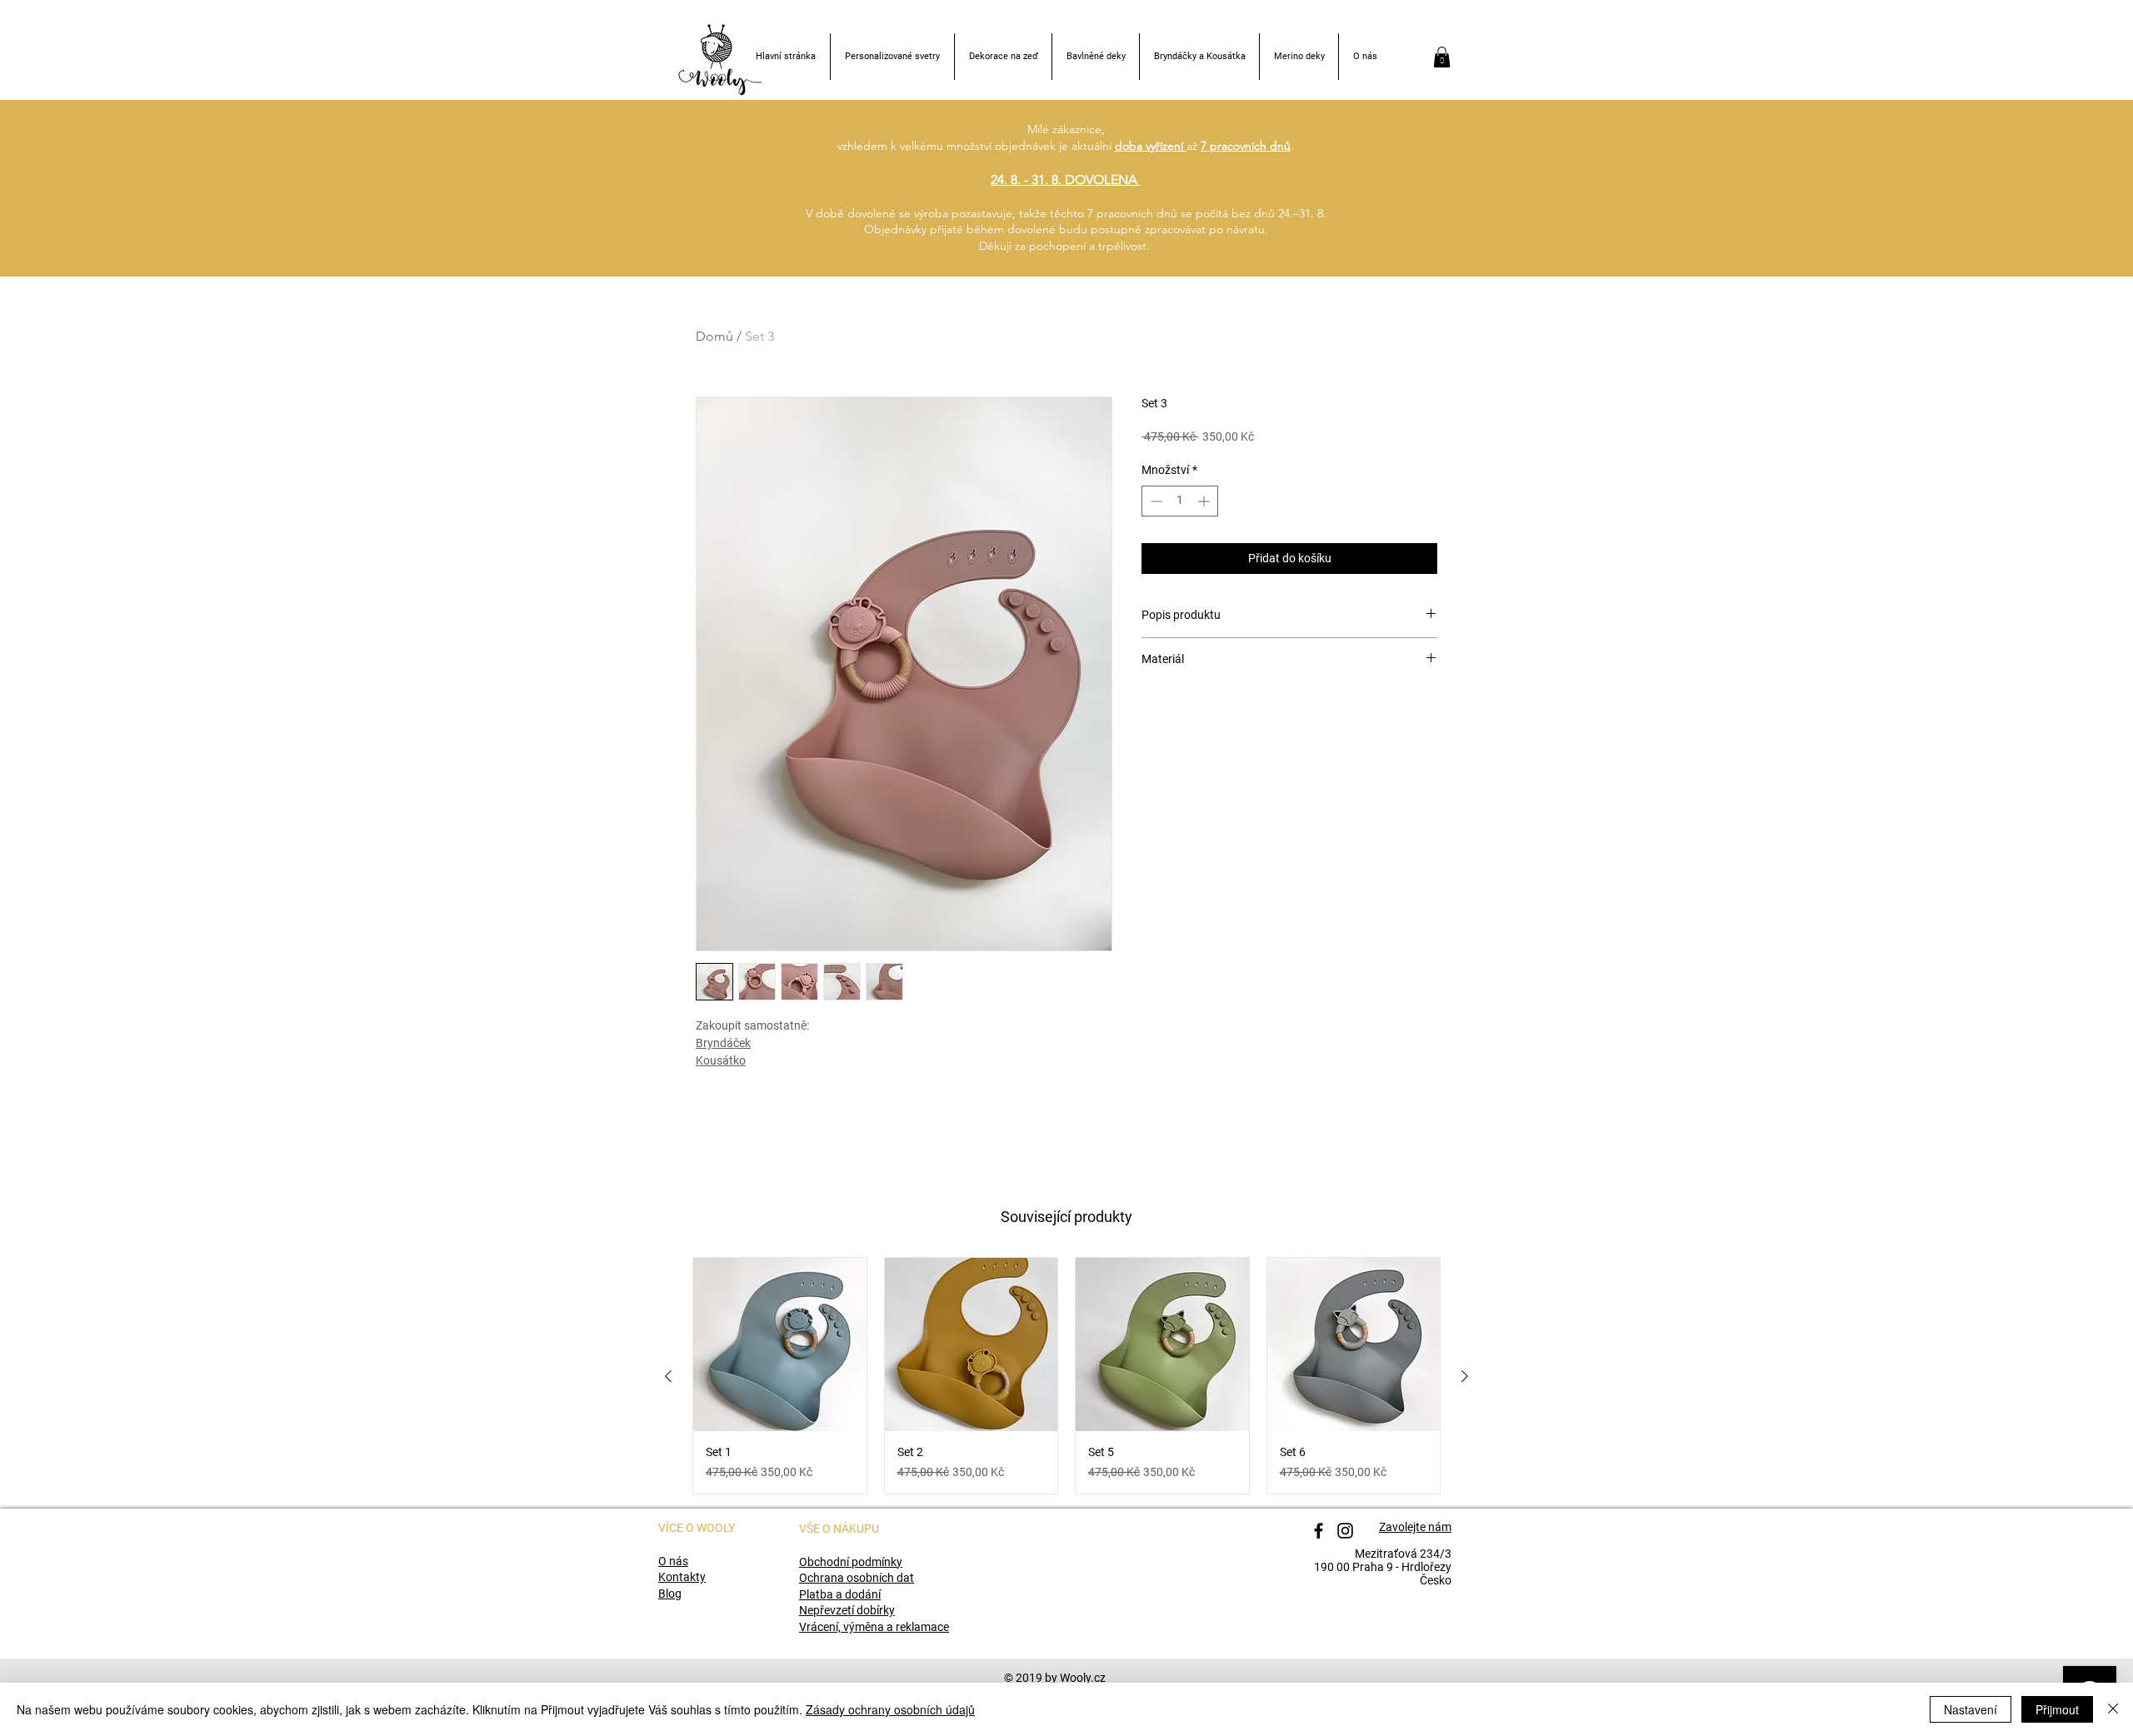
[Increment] (1205, 501)
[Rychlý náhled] (780, 1344)
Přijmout (2057, 1709)
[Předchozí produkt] (668, 1376)
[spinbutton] (1180, 501)
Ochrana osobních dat (857, 1578)
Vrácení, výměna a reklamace (874, 1627)
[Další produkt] (1465, 1376)
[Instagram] (1345, 1531)
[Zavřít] (2113, 1709)
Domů (714, 336)
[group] (1066, 1376)
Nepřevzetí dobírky (847, 1610)
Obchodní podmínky (851, 1562)
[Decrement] (1154, 501)
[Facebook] (1319, 1531)
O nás (673, 1561)
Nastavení (1971, 1709)
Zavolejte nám (1415, 1527)
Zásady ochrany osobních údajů (890, 1709)
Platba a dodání (840, 1594)
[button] (1442, 57)
